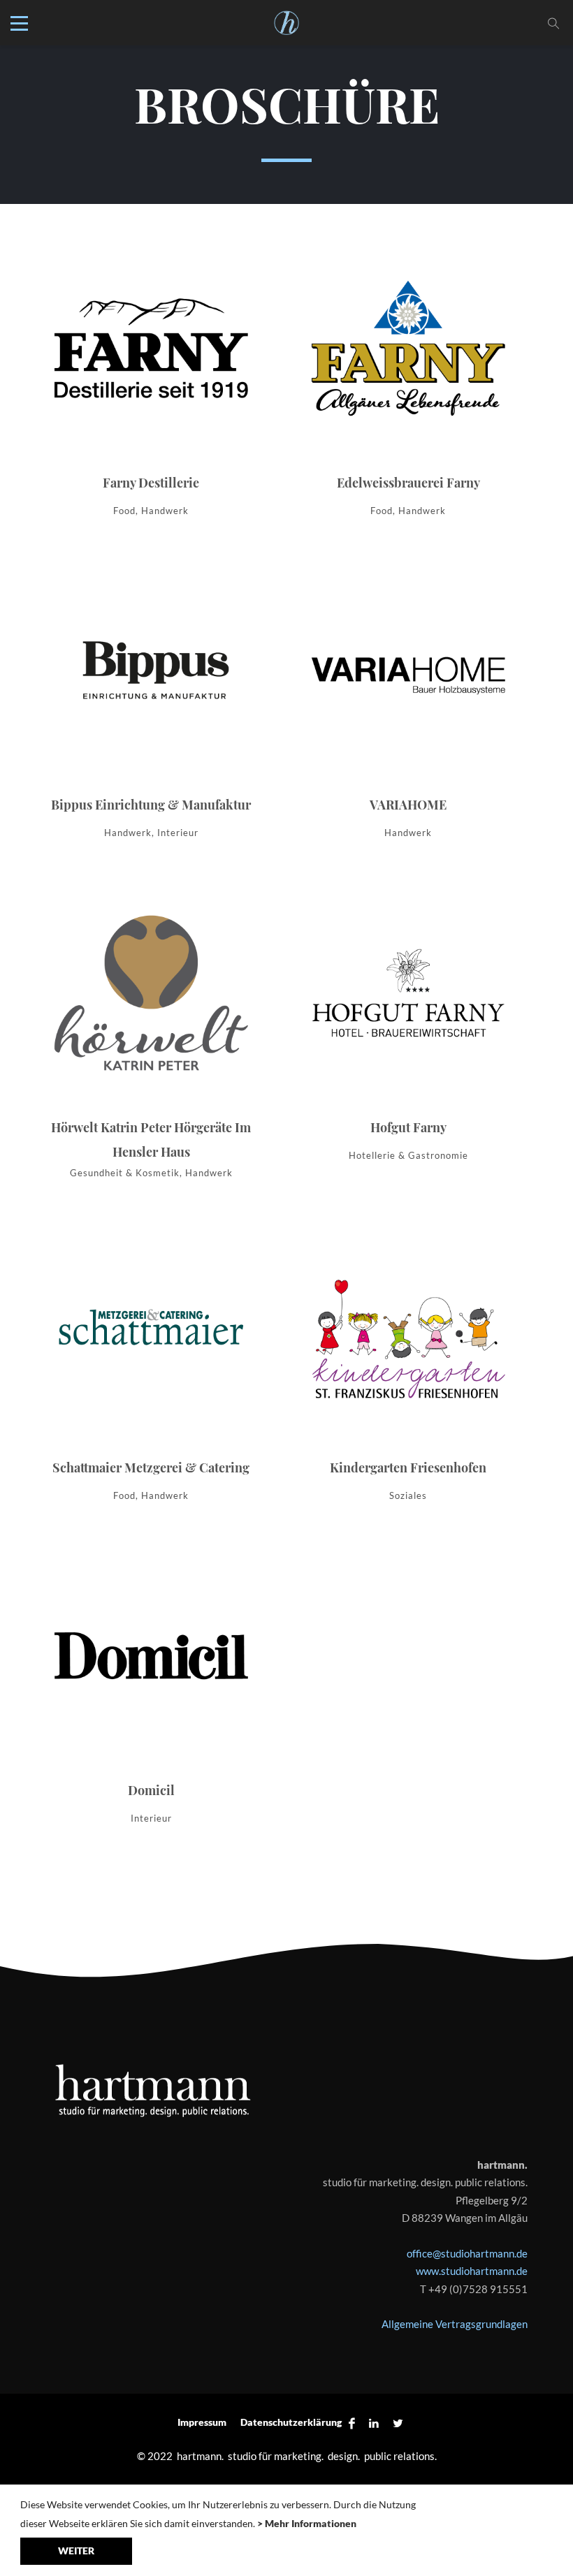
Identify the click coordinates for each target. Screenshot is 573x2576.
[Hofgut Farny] (408, 1032)
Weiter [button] (76, 2551)
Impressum (202, 2422)
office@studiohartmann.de (467, 2253)
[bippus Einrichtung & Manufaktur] (151, 710)
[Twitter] (394, 2423)
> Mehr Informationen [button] (307, 2523)
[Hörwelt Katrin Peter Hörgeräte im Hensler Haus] (151, 1041)
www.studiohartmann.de (472, 2271)
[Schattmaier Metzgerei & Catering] (151, 1373)
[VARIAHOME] (408, 710)
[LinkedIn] (374, 2423)
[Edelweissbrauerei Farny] (408, 388)
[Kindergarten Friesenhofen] (408, 1373)
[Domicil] (151, 1695)
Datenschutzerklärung (291, 2422)
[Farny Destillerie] (151, 388)
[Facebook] (352, 2423)
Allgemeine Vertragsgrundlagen (455, 2324)
